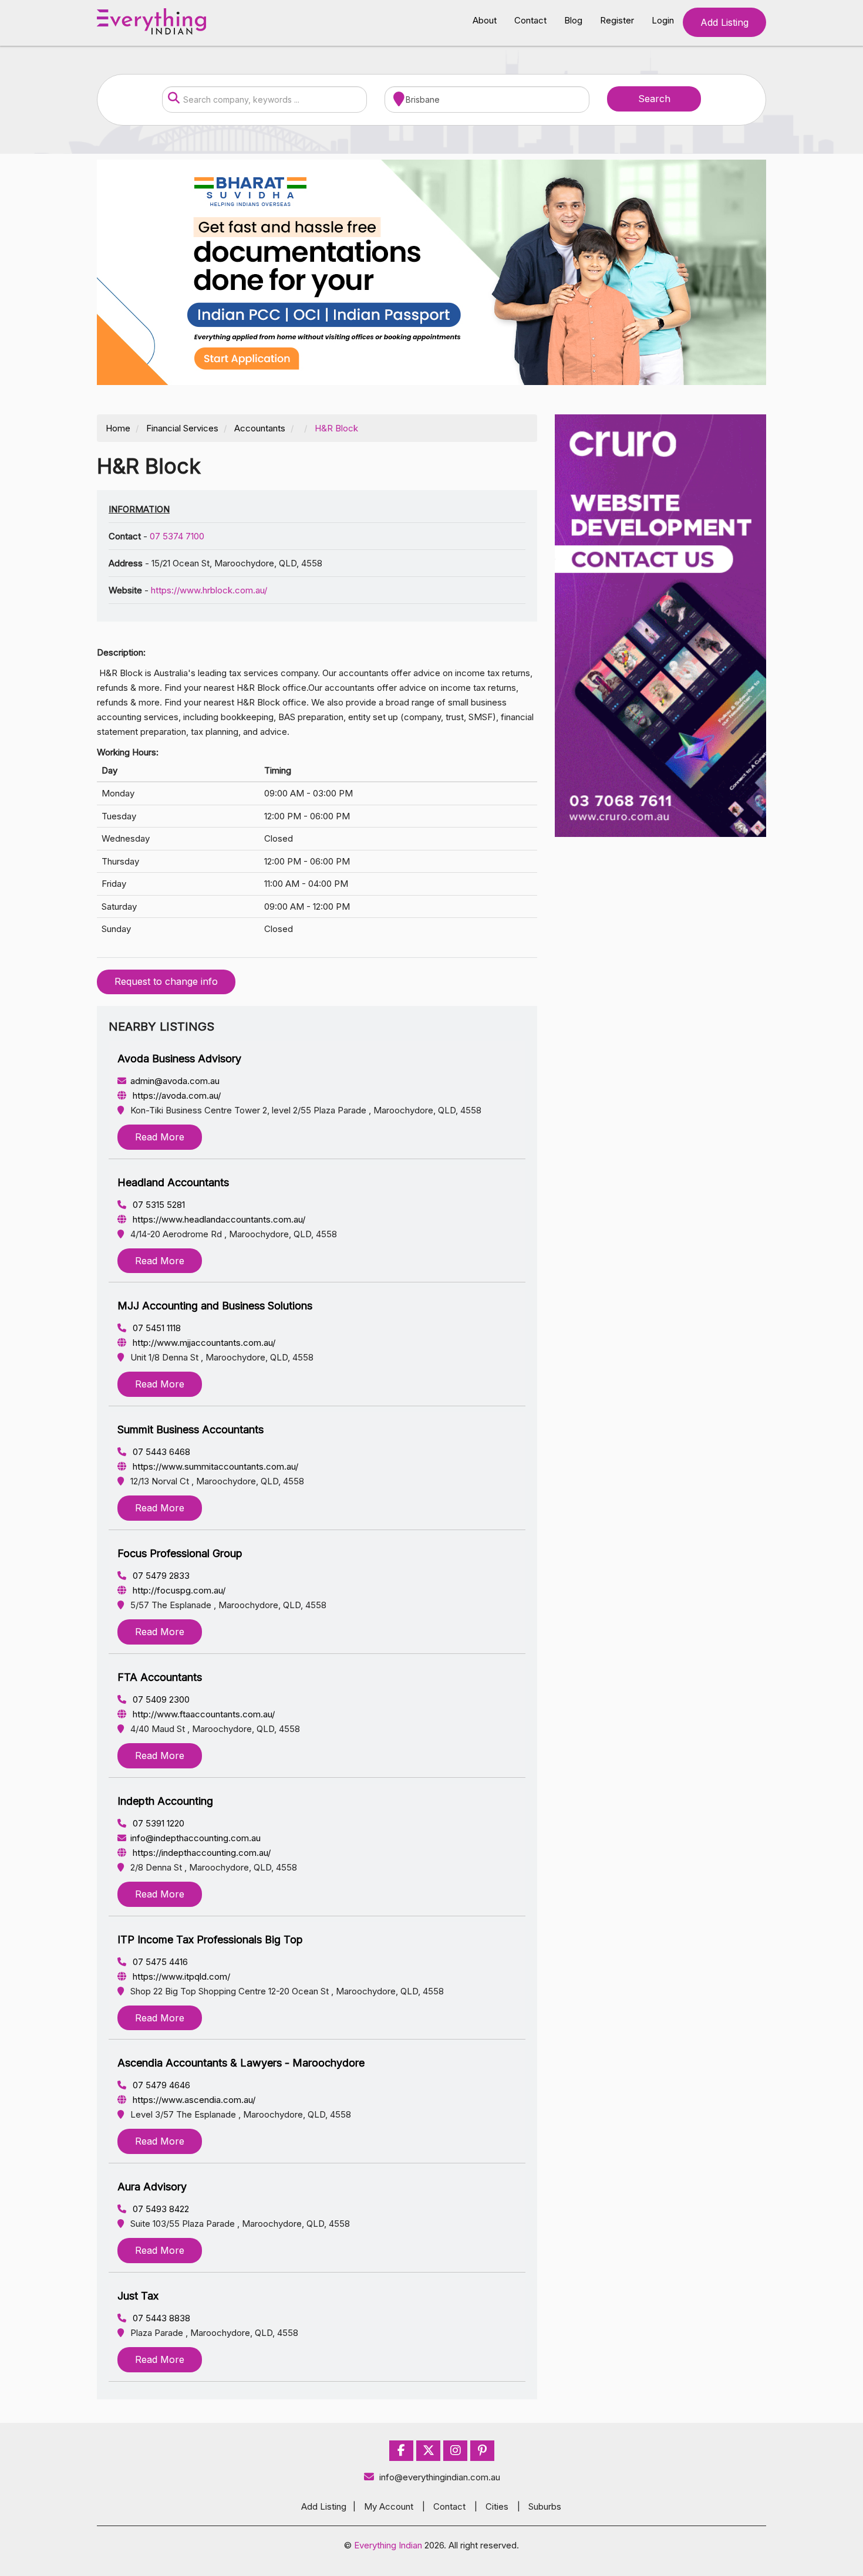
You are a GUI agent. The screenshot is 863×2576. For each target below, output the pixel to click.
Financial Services (182, 428)
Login (663, 20)
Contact (530, 20)
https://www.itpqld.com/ (180, 1976)
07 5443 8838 (160, 2318)
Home (118, 428)
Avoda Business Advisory (179, 1059)
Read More (160, 1137)
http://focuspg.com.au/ (178, 1590)
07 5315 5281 (158, 1205)
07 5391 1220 (157, 1823)
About (485, 20)
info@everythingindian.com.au (440, 2477)
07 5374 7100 (177, 536)
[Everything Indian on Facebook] (401, 2451)
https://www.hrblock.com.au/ (209, 590)
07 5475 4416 (159, 1962)
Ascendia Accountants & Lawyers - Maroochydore (241, 2063)
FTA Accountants (160, 1677)
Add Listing (724, 22)
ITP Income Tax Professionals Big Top (210, 1939)
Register (617, 20)
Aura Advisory (152, 2187)
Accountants (260, 428)
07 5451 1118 (156, 1328)
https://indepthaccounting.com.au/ (200, 1853)
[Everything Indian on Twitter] (429, 2451)
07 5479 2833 (160, 1576)
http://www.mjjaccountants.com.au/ (203, 1343)
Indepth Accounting (165, 1801)
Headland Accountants (173, 1182)
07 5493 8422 (160, 2209)
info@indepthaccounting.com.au (195, 1838)
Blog (573, 20)
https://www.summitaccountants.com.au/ (214, 1466)
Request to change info (166, 981)
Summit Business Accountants (191, 1429)
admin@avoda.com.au (175, 1081)
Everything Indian (388, 2545)
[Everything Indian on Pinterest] (482, 2451)
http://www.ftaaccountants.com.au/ (203, 1714)
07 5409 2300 (160, 1699)
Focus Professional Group (180, 1553)
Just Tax (138, 2296)
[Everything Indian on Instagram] (456, 2451)
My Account (389, 2506)
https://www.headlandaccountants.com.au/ (218, 1219)
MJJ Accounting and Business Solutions (215, 1306)
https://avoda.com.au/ (176, 1095)
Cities (497, 2506)
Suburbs (545, 2506)
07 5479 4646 (160, 2085)
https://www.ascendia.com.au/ (193, 2100)
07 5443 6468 (160, 1452)
